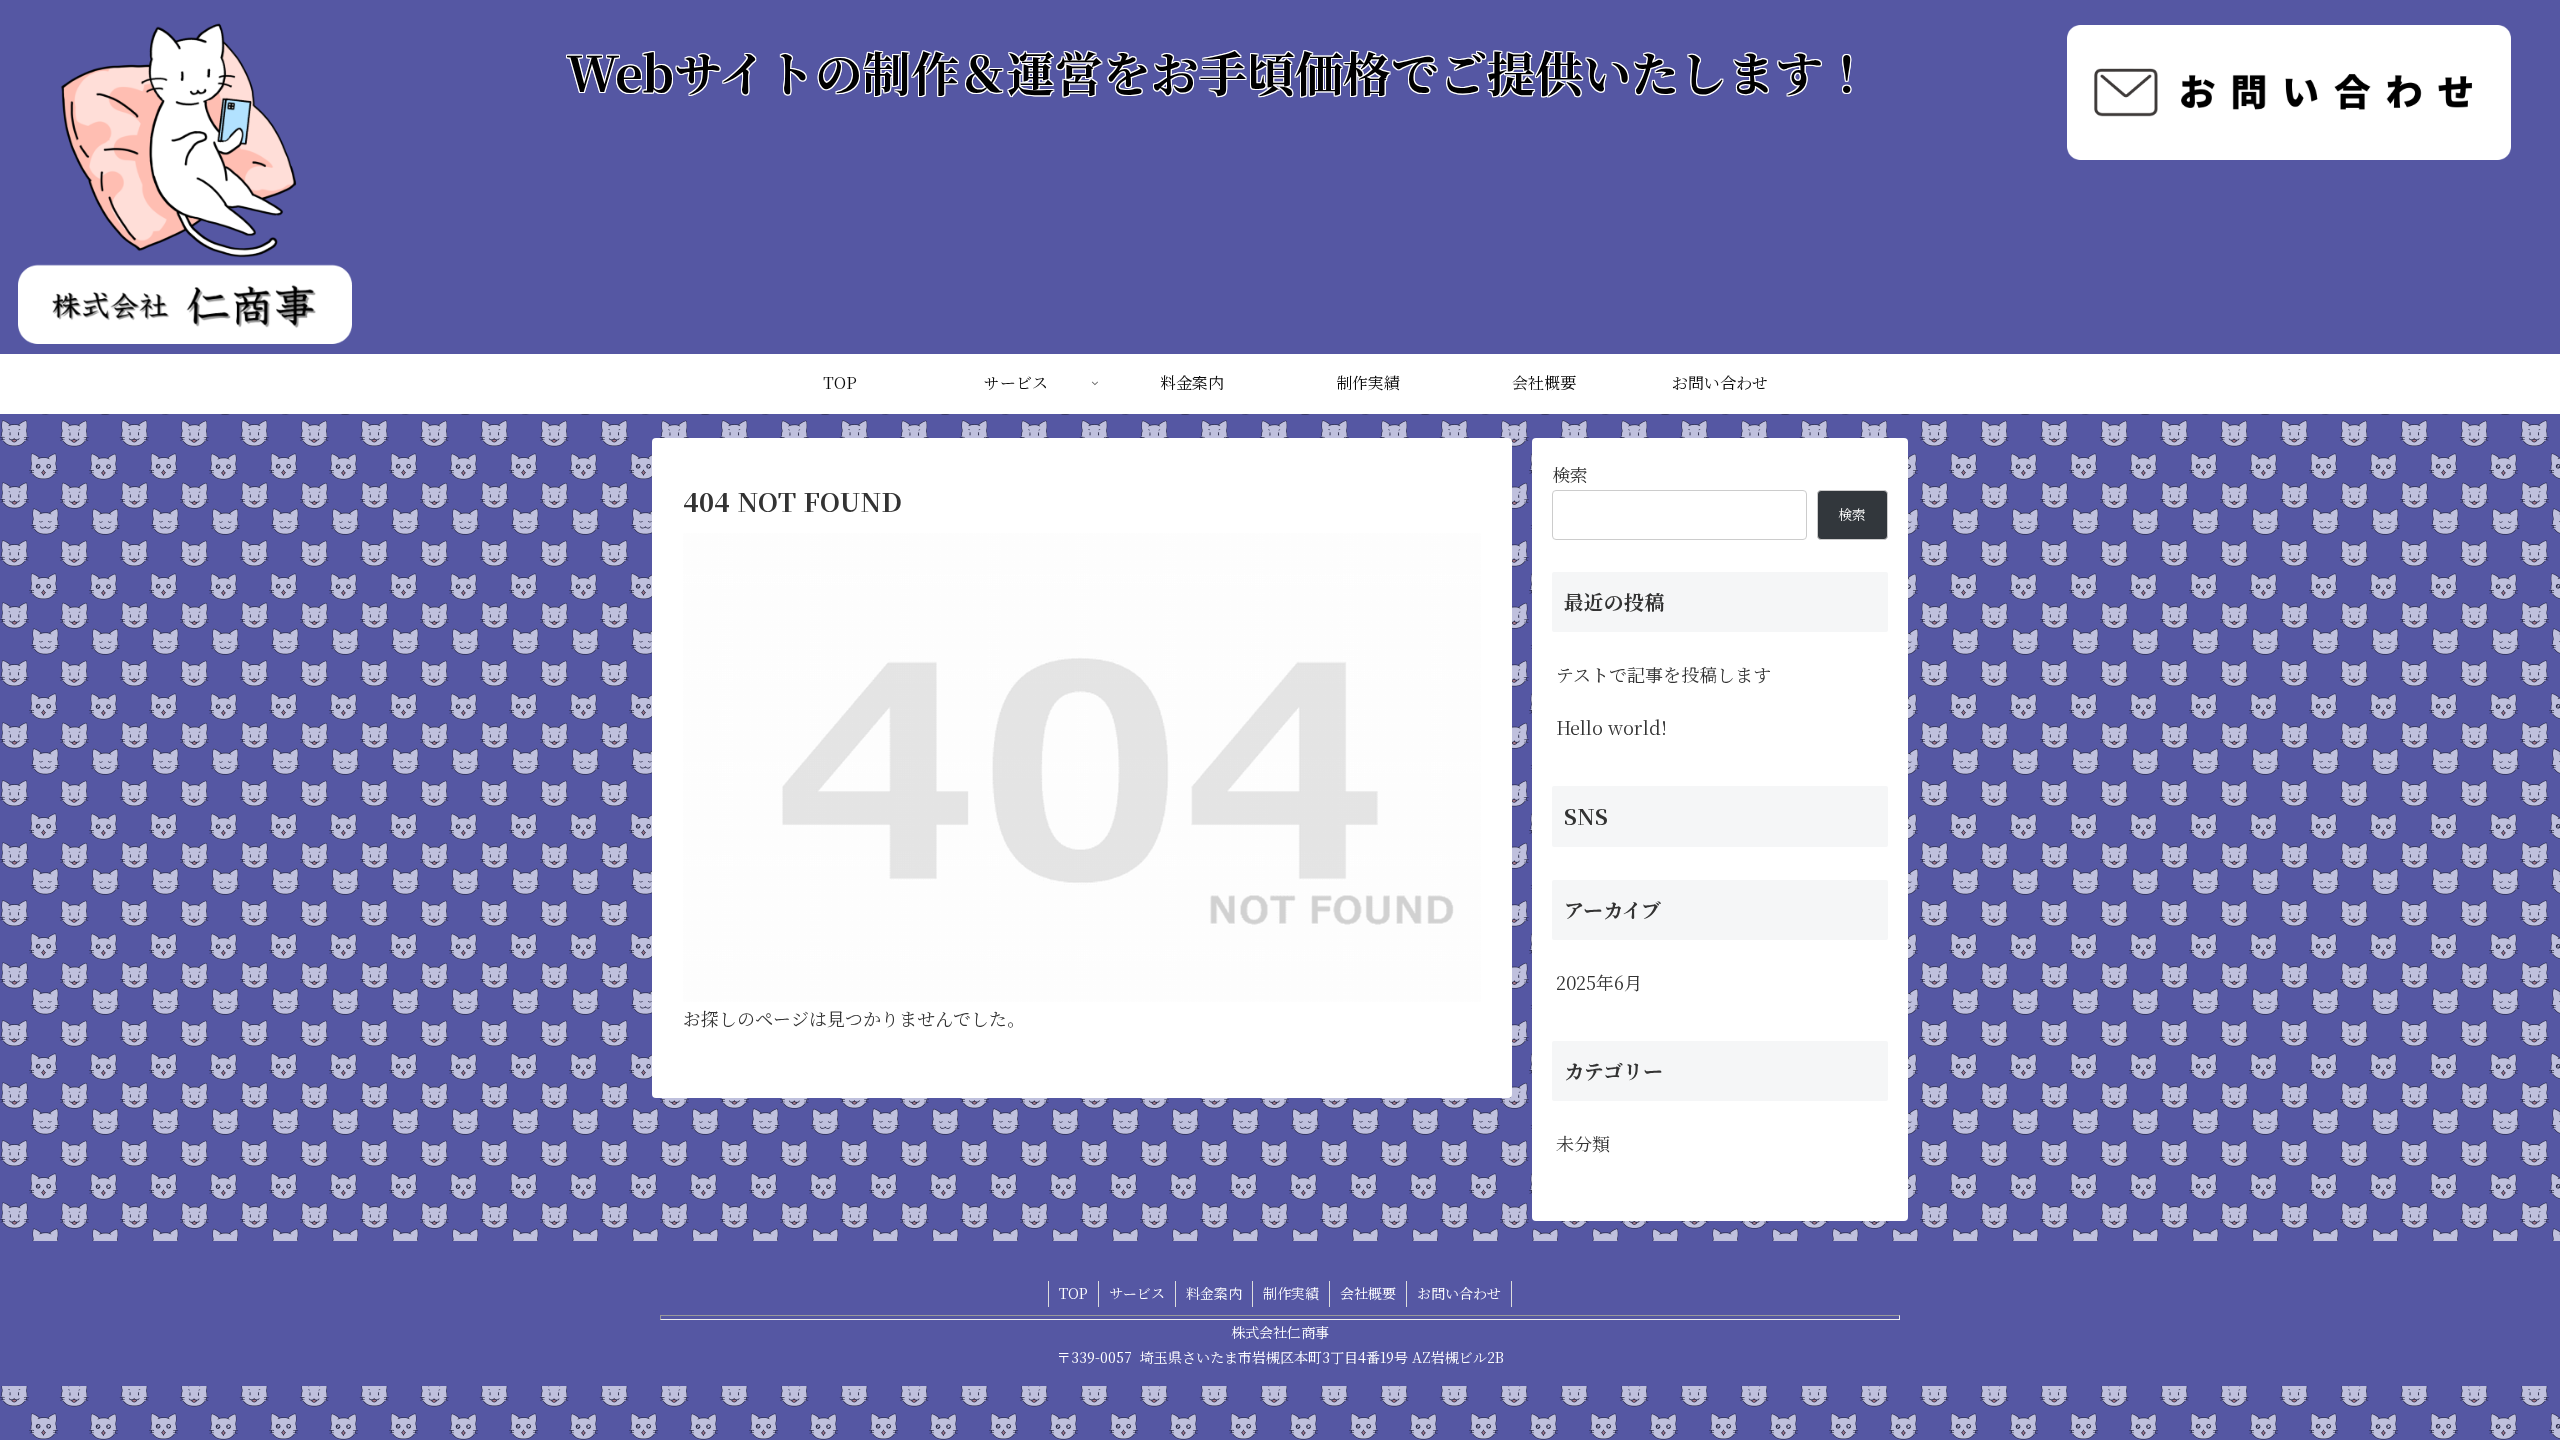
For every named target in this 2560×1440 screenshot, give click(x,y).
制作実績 (1291, 1293)
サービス (1137, 1293)
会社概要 (1368, 1293)
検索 (1570, 474)
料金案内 (1214, 1293)
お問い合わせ (1459, 1293)
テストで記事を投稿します (1663, 674)
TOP (1073, 1293)
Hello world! (1611, 727)
